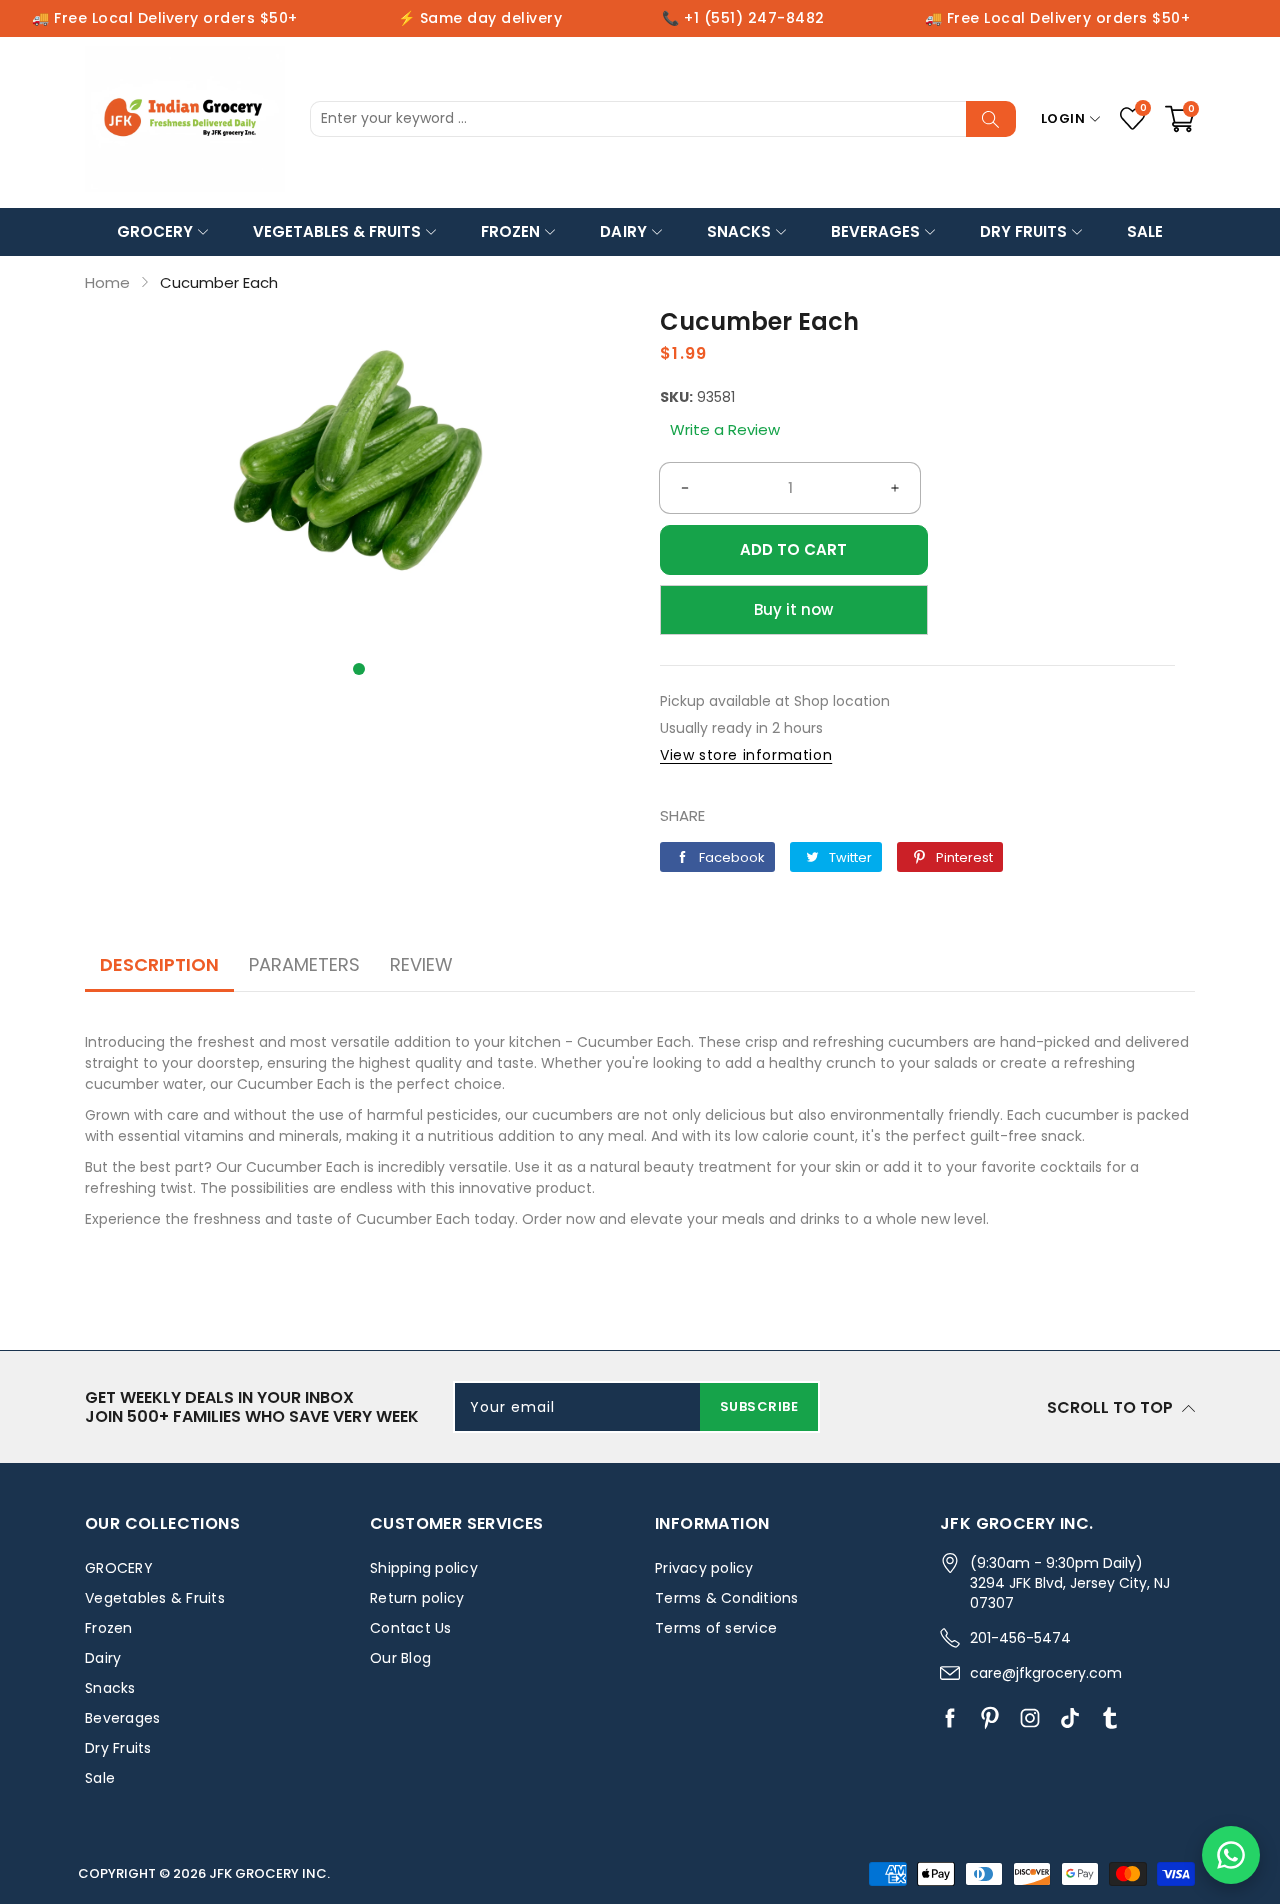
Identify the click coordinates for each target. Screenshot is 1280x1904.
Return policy (417, 1598)
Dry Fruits (1023, 231)
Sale (1145, 231)
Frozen (510, 231)
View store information (746, 755)
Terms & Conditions (727, 1598)
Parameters (304, 964)
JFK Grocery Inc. (269, 1873)
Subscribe (759, 1406)
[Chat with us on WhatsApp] (1231, 1855)
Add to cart (793, 549)
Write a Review (725, 429)
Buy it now (793, 609)
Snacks (739, 231)
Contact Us (411, 1628)
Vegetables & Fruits (337, 231)
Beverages (875, 231)
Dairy (623, 231)
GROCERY (155, 231)
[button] (359, 669)
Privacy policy (704, 1568)
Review (421, 964)
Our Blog (400, 1658)
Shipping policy (424, 1568)
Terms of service (716, 1628)
